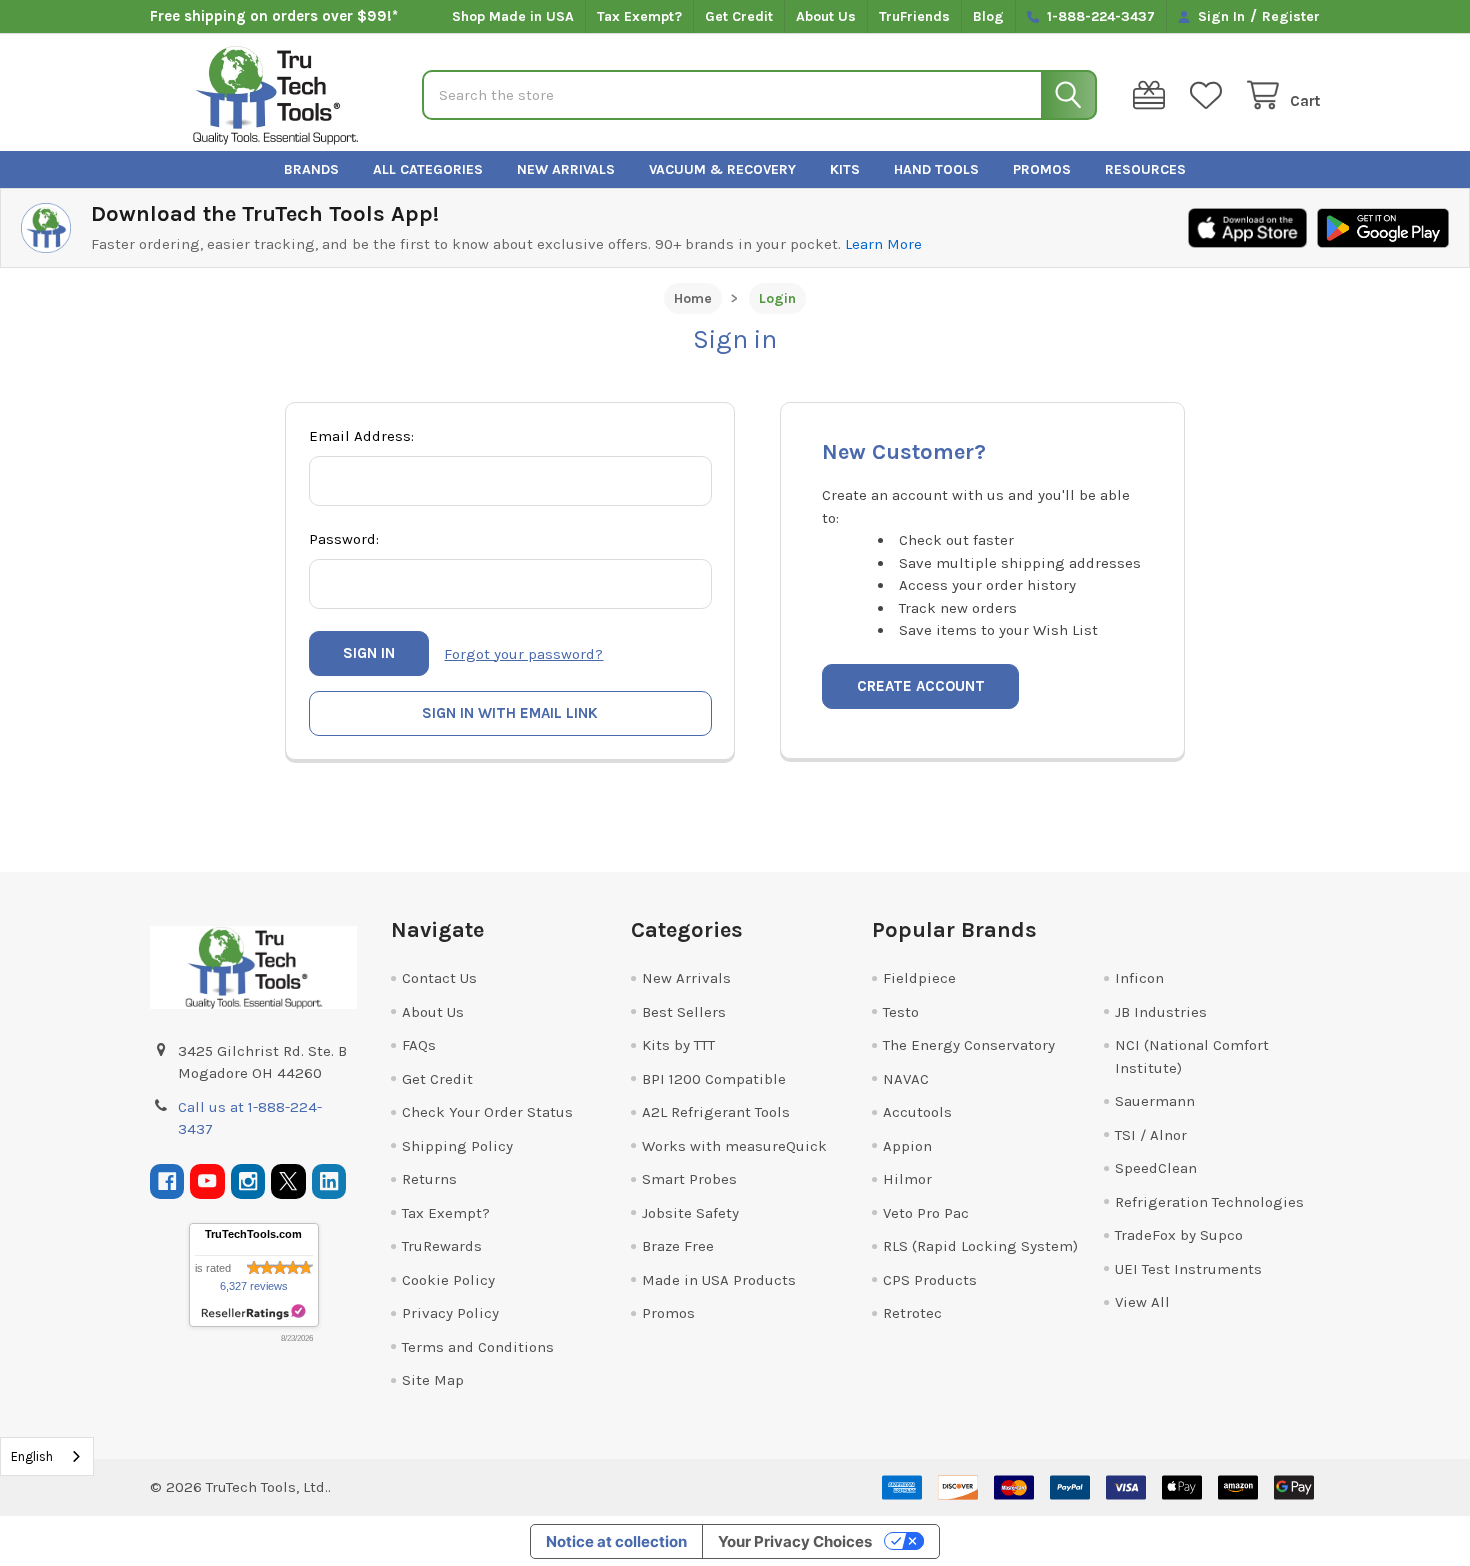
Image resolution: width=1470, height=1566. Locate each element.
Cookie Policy (448, 1280)
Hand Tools (936, 169)
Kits (845, 169)
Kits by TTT (678, 1045)
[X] (288, 1181)
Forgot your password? (523, 654)
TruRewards (442, 1246)
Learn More (883, 244)
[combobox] (47, 1456)
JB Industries (1161, 1012)
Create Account (921, 686)
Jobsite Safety (690, 1213)
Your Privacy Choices (795, 1541)
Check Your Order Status (487, 1112)
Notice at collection (616, 1541)
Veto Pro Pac (926, 1213)
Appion (907, 1146)
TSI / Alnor (1151, 1135)
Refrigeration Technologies (1209, 1202)
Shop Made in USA (513, 16)
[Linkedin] (329, 1181)
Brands (311, 169)
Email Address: (361, 436)
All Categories (428, 169)
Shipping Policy (457, 1146)
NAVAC (906, 1079)
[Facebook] (167, 1181)
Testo (901, 1012)
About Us (826, 16)
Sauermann (1155, 1101)
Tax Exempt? (639, 16)
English (32, 1456)
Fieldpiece (919, 978)
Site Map (433, 1380)
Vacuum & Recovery (722, 169)
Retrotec (912, 1313)
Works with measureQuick (734, 1146)
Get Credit (739, 16)
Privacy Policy (450, 1313)
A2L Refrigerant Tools (716, 1112)
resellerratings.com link (253, 1312)
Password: (344, 539)
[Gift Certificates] (1153, 95)
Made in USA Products (719, 1280)
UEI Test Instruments (1188, 1269)
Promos (1042, 169)
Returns (429, 1179)
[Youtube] (207, 1181)
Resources (1145, 169)
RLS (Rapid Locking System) (980, 1246)
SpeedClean (1156, 1168)
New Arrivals (566, 169)
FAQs (419, 1045)
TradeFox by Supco (1179, 1235)
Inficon (1139, 978)
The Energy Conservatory (969, 1045)
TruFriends (914, 16)
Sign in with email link (510, 713)
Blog (988, 16)
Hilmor (907, 1179)
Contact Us (439, 978)
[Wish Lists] (1210, 95)
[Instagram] (248, 1181)
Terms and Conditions (478, 1347)
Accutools (917, 1112)
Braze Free (678, 1246)
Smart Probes (689, 1179)
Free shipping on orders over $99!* (274, 16)
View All (1142, 1302)
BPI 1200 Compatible (714, 1079)
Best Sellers (684, 1012)
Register (1291, 16)
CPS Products (930, 1280)
